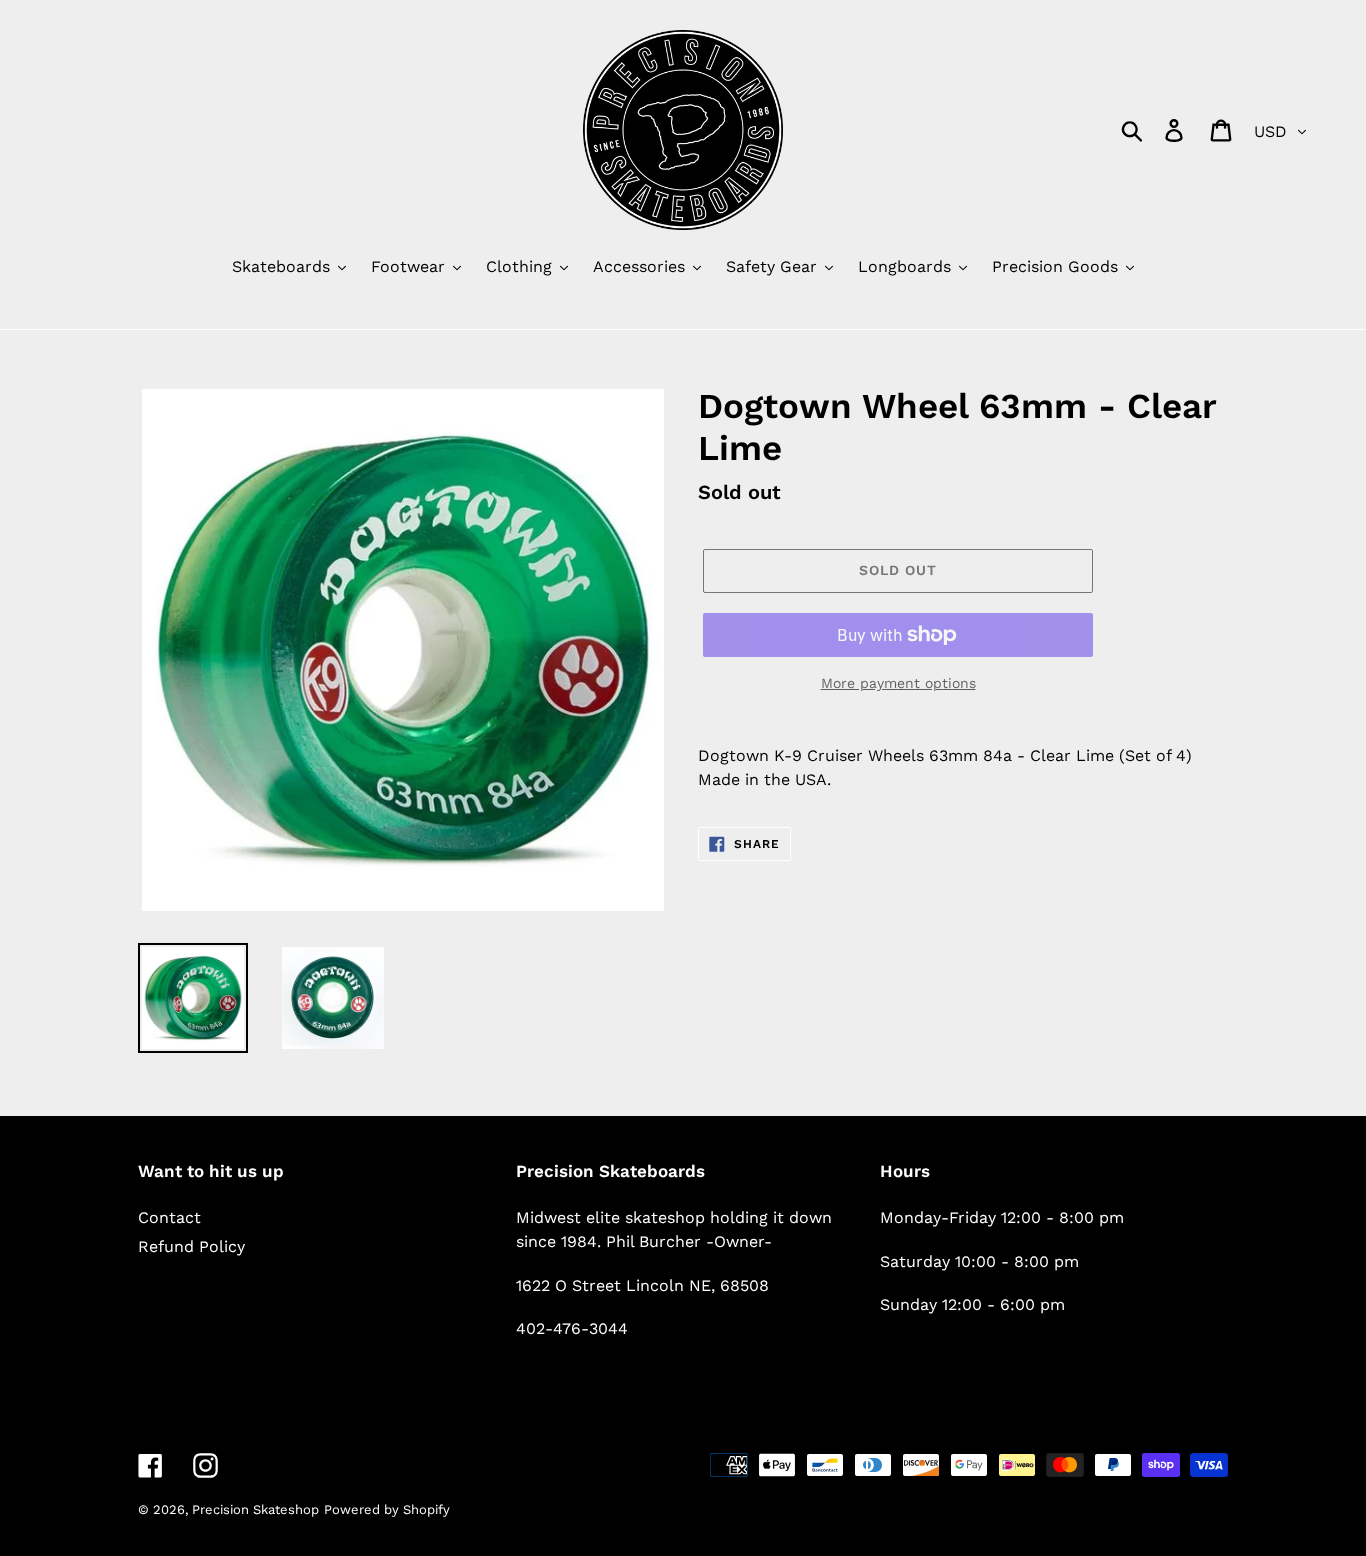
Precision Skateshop (255, 1509)
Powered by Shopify (387, 1509)
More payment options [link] (898, 683)
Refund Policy (191, 1246)
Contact (169, 1217)
